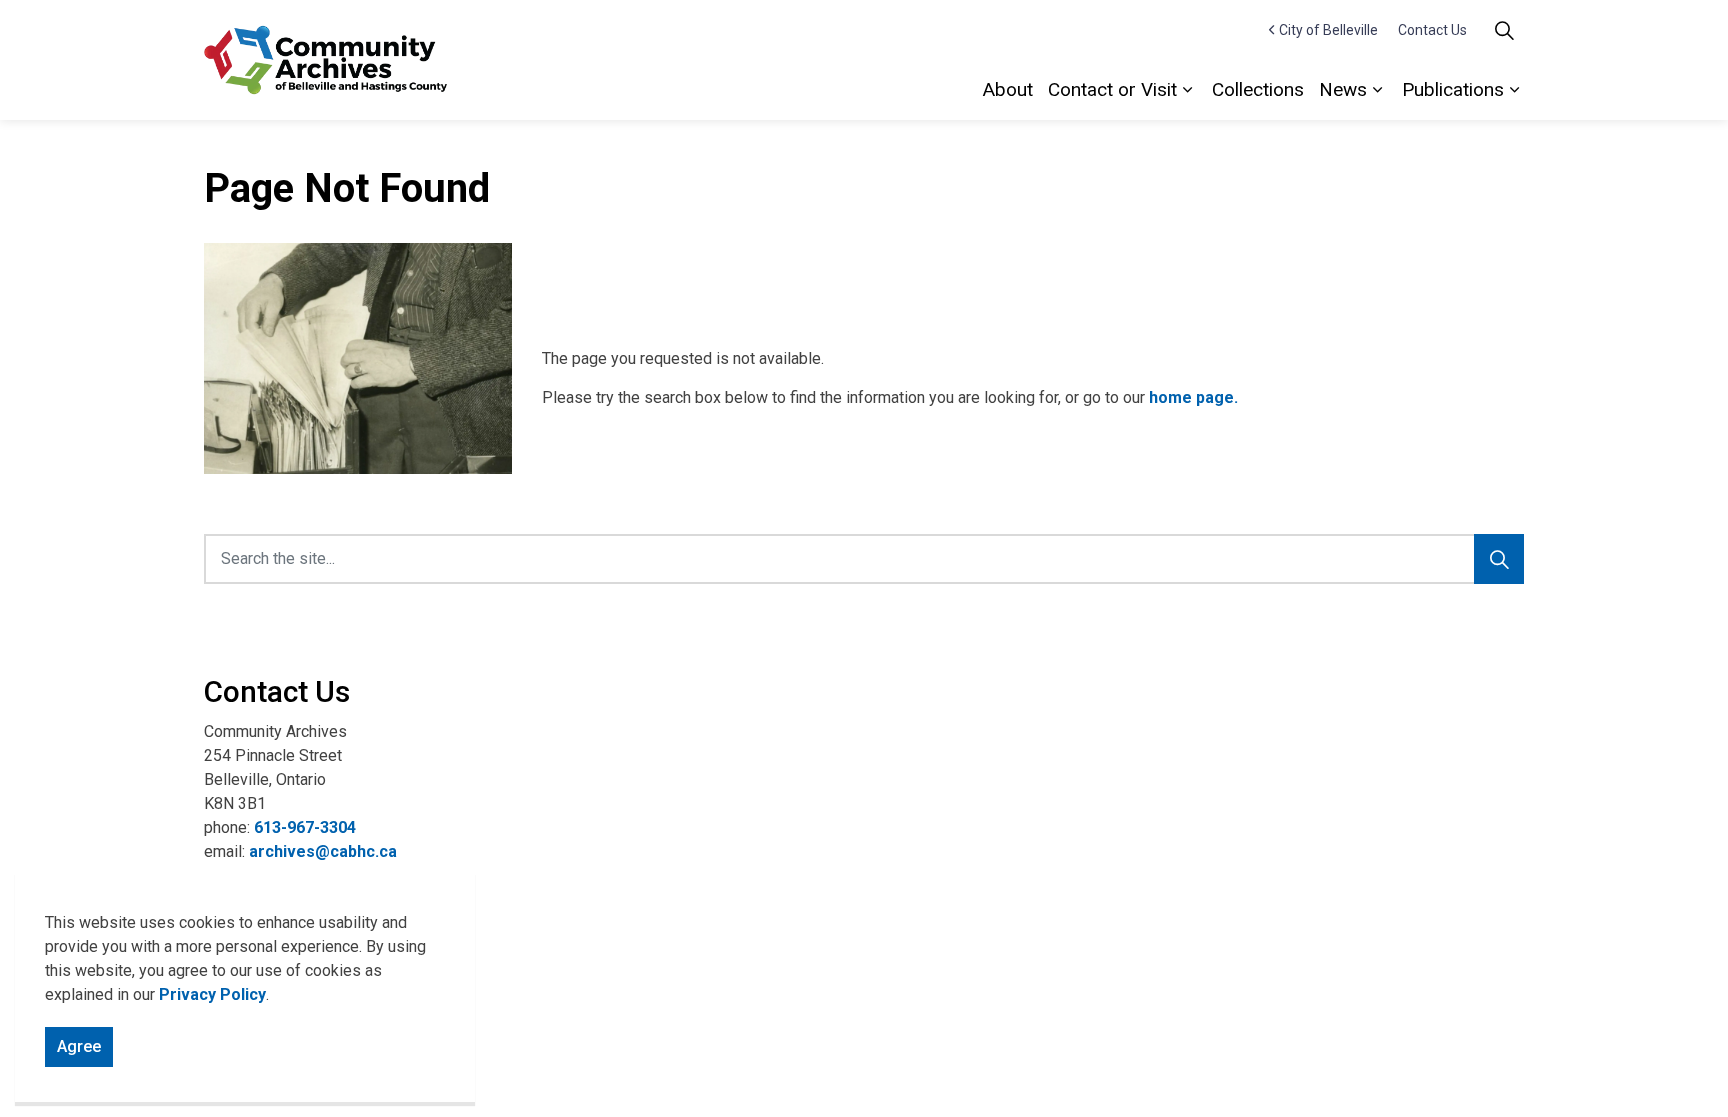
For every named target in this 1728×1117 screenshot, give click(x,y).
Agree (79, 1046)
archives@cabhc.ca (323, 851)
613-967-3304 (305, 827)
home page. (1193, 397)
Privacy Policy (212, 994)
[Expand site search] (1504, 30)
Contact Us (1432, 30)
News (1343, 89)
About (1008, 89)
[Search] (1499, 559)
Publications (1453, 89)
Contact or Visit (1112, 89)
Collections (1258, 89)
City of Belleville (1328, 30)
